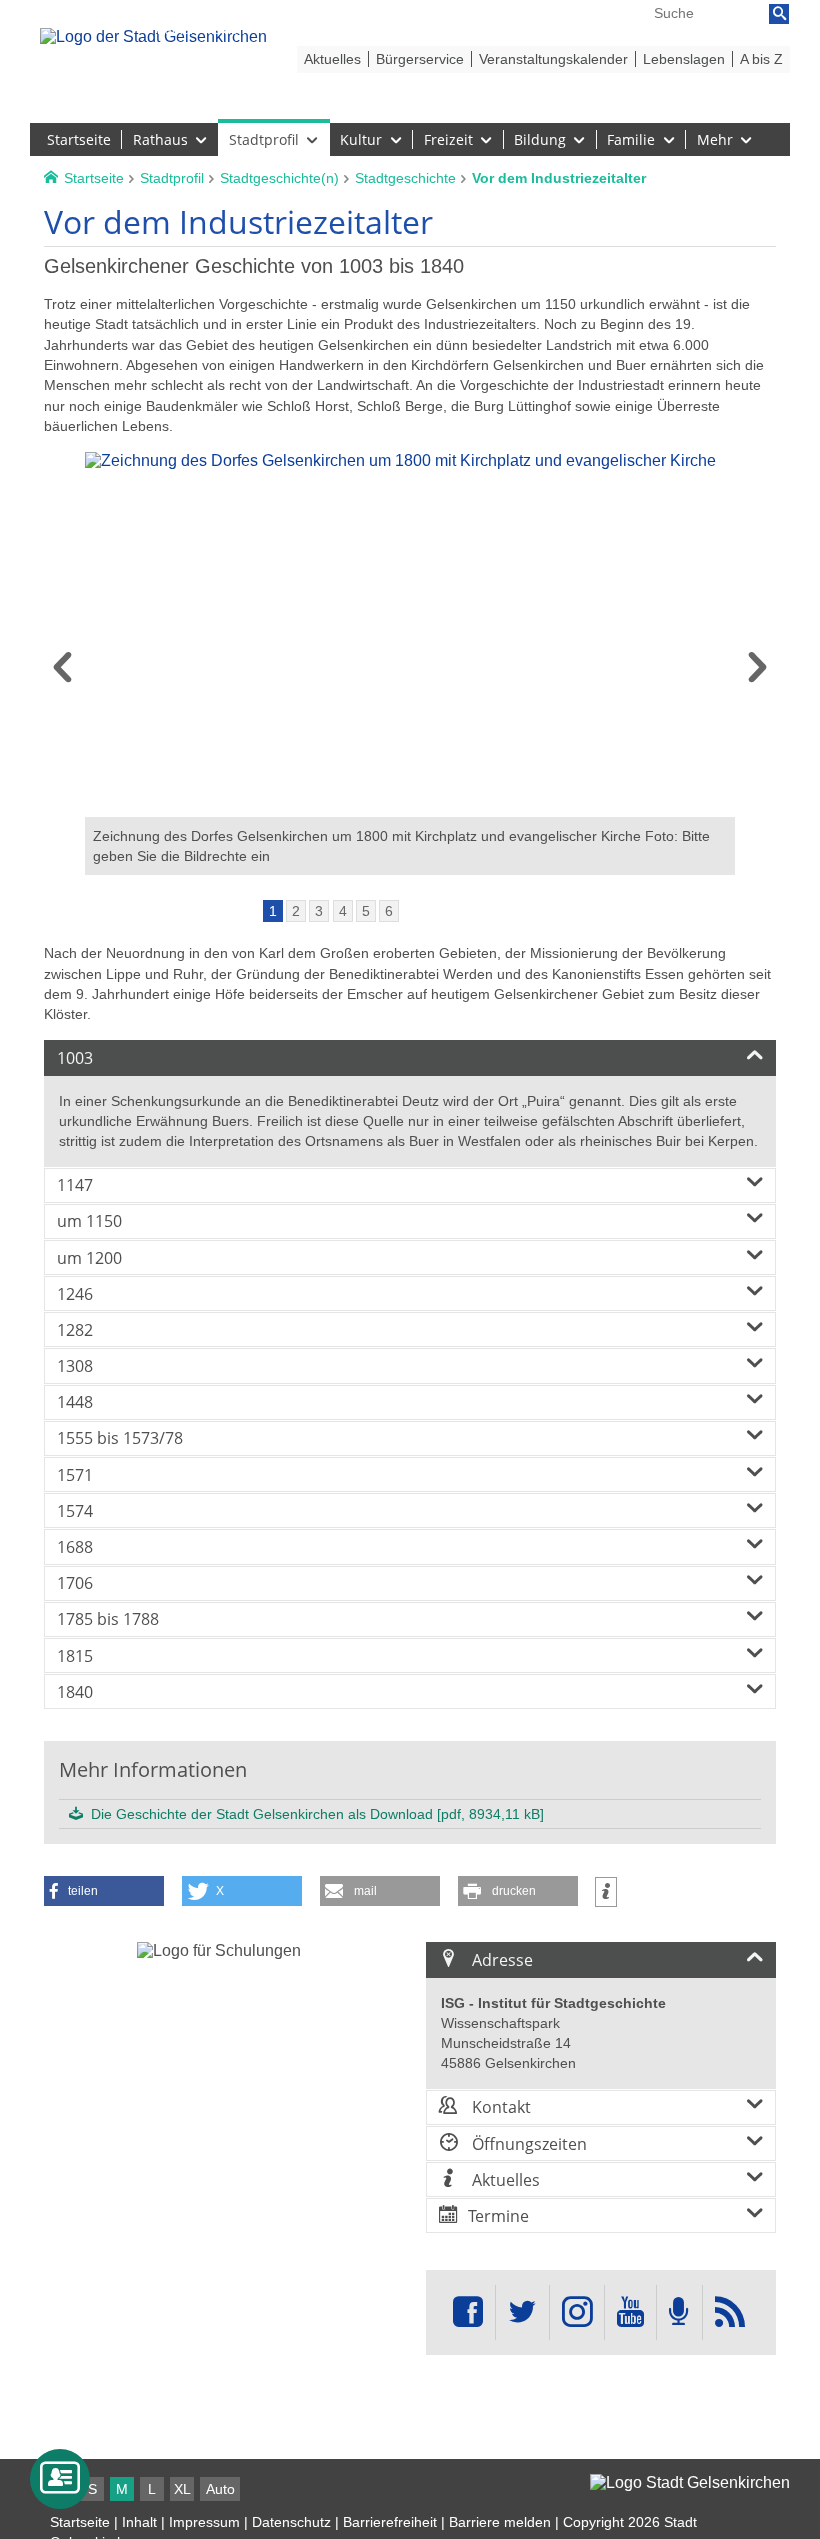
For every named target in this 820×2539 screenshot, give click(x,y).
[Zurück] (62, 673)
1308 (75, 1366)
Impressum (204, 2522)
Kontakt (499, 2107)
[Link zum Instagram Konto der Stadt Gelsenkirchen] (577, 2312)
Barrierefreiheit (390, 2522)
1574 (75, 1511)
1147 (75, 1185)
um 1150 (89, 1221)
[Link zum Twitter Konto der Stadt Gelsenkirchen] (522, 2312)
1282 (75, 1330)
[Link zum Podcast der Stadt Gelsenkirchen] (679, 2312)
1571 (75, 1475)
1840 (75, 1692)
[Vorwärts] (757, 673)
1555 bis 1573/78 (120, 1438)
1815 (75, 1656)
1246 (75, 1294)
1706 (75, 1583)
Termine (498, 2216)
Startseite (80, 2522)
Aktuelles (504, 2180)
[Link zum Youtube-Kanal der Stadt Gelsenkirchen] (630, 2312)
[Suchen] (779, 14)
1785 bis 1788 (108, 1619)
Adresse (500, 1960)
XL (182, 2489)
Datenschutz (291, 2522)
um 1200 (89, 1258)
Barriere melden (500, 2522)
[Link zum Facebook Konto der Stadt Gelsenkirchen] (468, 2312)
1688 (75, 1547)
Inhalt (139, 2522)
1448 (75, 1402)
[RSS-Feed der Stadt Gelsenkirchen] (730, 2312)
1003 (75, 1058)
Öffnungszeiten (527, 2144)
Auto (220, 2489)
